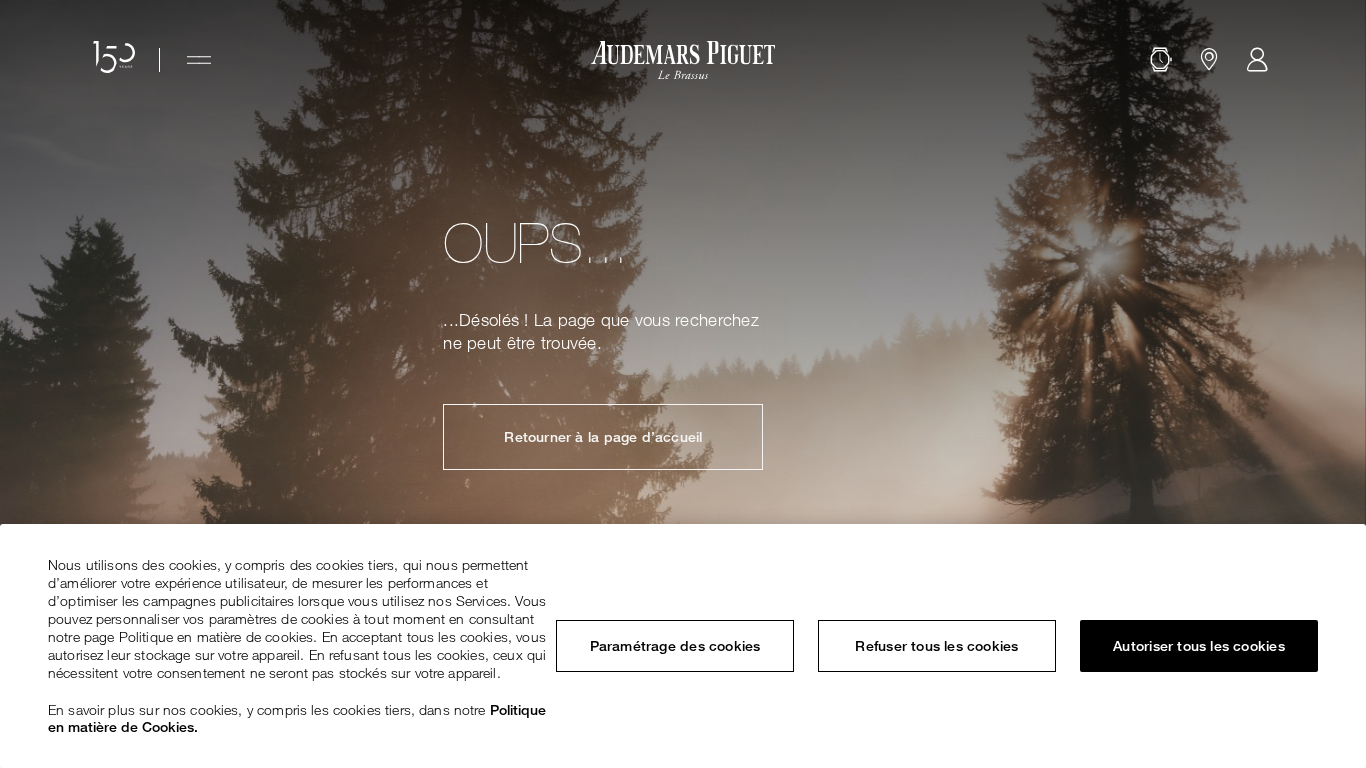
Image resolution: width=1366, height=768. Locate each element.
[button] (1161, 60)
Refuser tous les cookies (936, 646)
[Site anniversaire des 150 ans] (114, 60)
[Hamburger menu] (199, 60)
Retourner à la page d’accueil (603, 437)
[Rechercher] (1161, 60)
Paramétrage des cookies (675, 646)
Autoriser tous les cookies (1198, 646)
